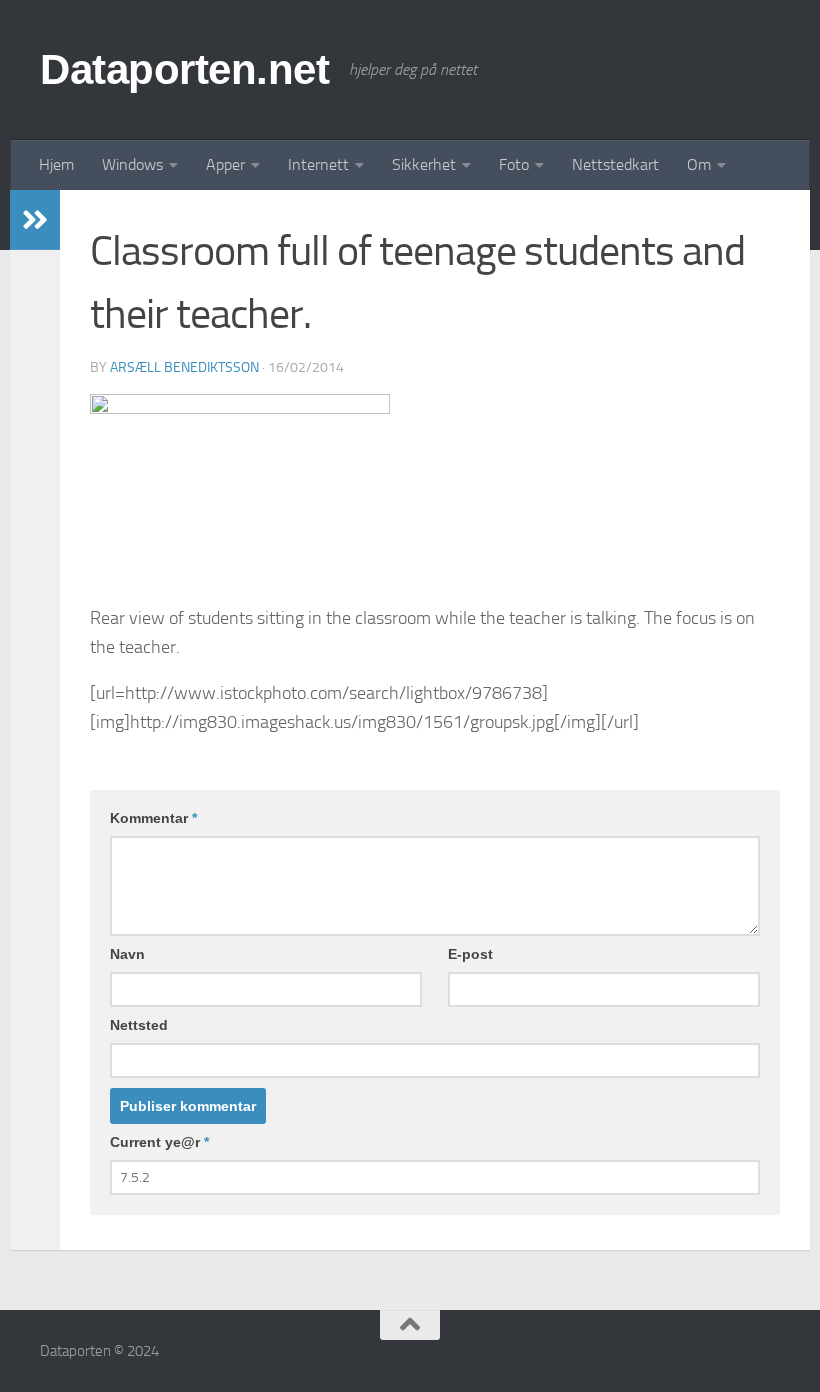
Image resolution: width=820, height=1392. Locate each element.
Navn (127, 954)
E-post (470, 954)
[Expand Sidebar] (35, 220)
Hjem (56, 164)
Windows (132, 164)
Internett (318, 164)
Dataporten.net (184, 69)
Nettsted (139, 1025)
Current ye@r (159, 1142)
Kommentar (153, 818)
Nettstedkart (615, 164)
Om (699, 164)
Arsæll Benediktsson (184, 367)
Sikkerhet (424, 164)
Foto (514, 164)
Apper (225, 164)
